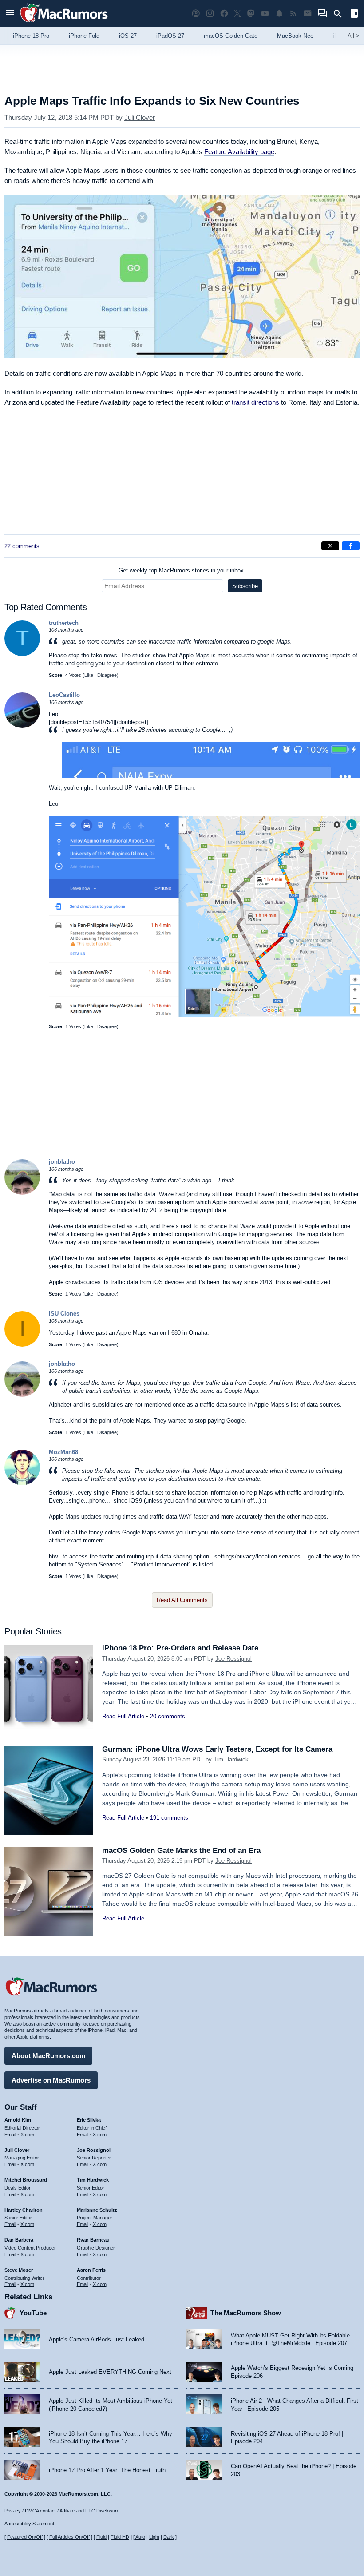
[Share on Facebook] (351, 546)
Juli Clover (140, 117)
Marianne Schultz (97, 2210)
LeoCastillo (64, 695)
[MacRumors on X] (237, 14)
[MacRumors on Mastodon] (251, 14)
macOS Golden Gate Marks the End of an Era (181, 1851)
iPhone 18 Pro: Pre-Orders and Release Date (180, 1648)
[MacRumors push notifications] (279, 14)
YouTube (33, 2313)
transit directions (255, 402)
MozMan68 (63, 1452)
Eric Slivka (89, 2120)
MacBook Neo (295, 36)
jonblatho (62, 1162)
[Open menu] (10, 14)
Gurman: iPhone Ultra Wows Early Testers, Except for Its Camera (217, 1749)
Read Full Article (123, 1716)
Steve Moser (19, 2270)
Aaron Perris (91, 2270)
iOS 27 (128, 36)
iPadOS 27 (170, 36)
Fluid (101, 2537)
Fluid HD (120, 2537)
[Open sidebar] (354, 14)
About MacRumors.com (48, 2056)
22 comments (22, 546)
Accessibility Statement (29, 2524)
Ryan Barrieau (93, 2240)
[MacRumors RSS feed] (293, 14)
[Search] (341, 14)
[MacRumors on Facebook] (224, 14)
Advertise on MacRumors (51, 2080)
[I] (22, 1345)
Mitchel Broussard (26, 2180)
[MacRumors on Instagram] (210, 14)
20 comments (168, 1716)
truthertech (64, 623)
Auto (140, 2537)
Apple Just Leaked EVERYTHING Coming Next (110, 2372)
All (354, 36)
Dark (169, 2537)
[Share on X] (330, 546)
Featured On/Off (25, 2537)
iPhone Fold (84, 36)
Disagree (107, 675)
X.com (27, 2135)
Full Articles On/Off (69, 2537)
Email (10, 2135)
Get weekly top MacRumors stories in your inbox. (182, 570)
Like (89, 675)
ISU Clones (64, 1314)
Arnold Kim (18, 2120)
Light (154, 2537)
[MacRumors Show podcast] (196, 14)
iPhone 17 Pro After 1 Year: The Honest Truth (107, 2470)
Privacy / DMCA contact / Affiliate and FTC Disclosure (62, 2511)
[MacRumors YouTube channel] (265, 14)
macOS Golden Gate (231, 36)
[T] (22, 654)
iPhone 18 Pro (31, 36)
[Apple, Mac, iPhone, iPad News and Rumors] (64, 23)
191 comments (169, 1818)
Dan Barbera (19, 2240)
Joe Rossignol (233, 1659)
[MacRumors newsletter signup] (308, 14)
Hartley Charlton (24, 2210)
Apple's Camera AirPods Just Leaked (97, 2339)
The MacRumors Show (246, 2313)
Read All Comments (182, 1600)
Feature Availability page (239, 152)
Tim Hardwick (231, 1759)
